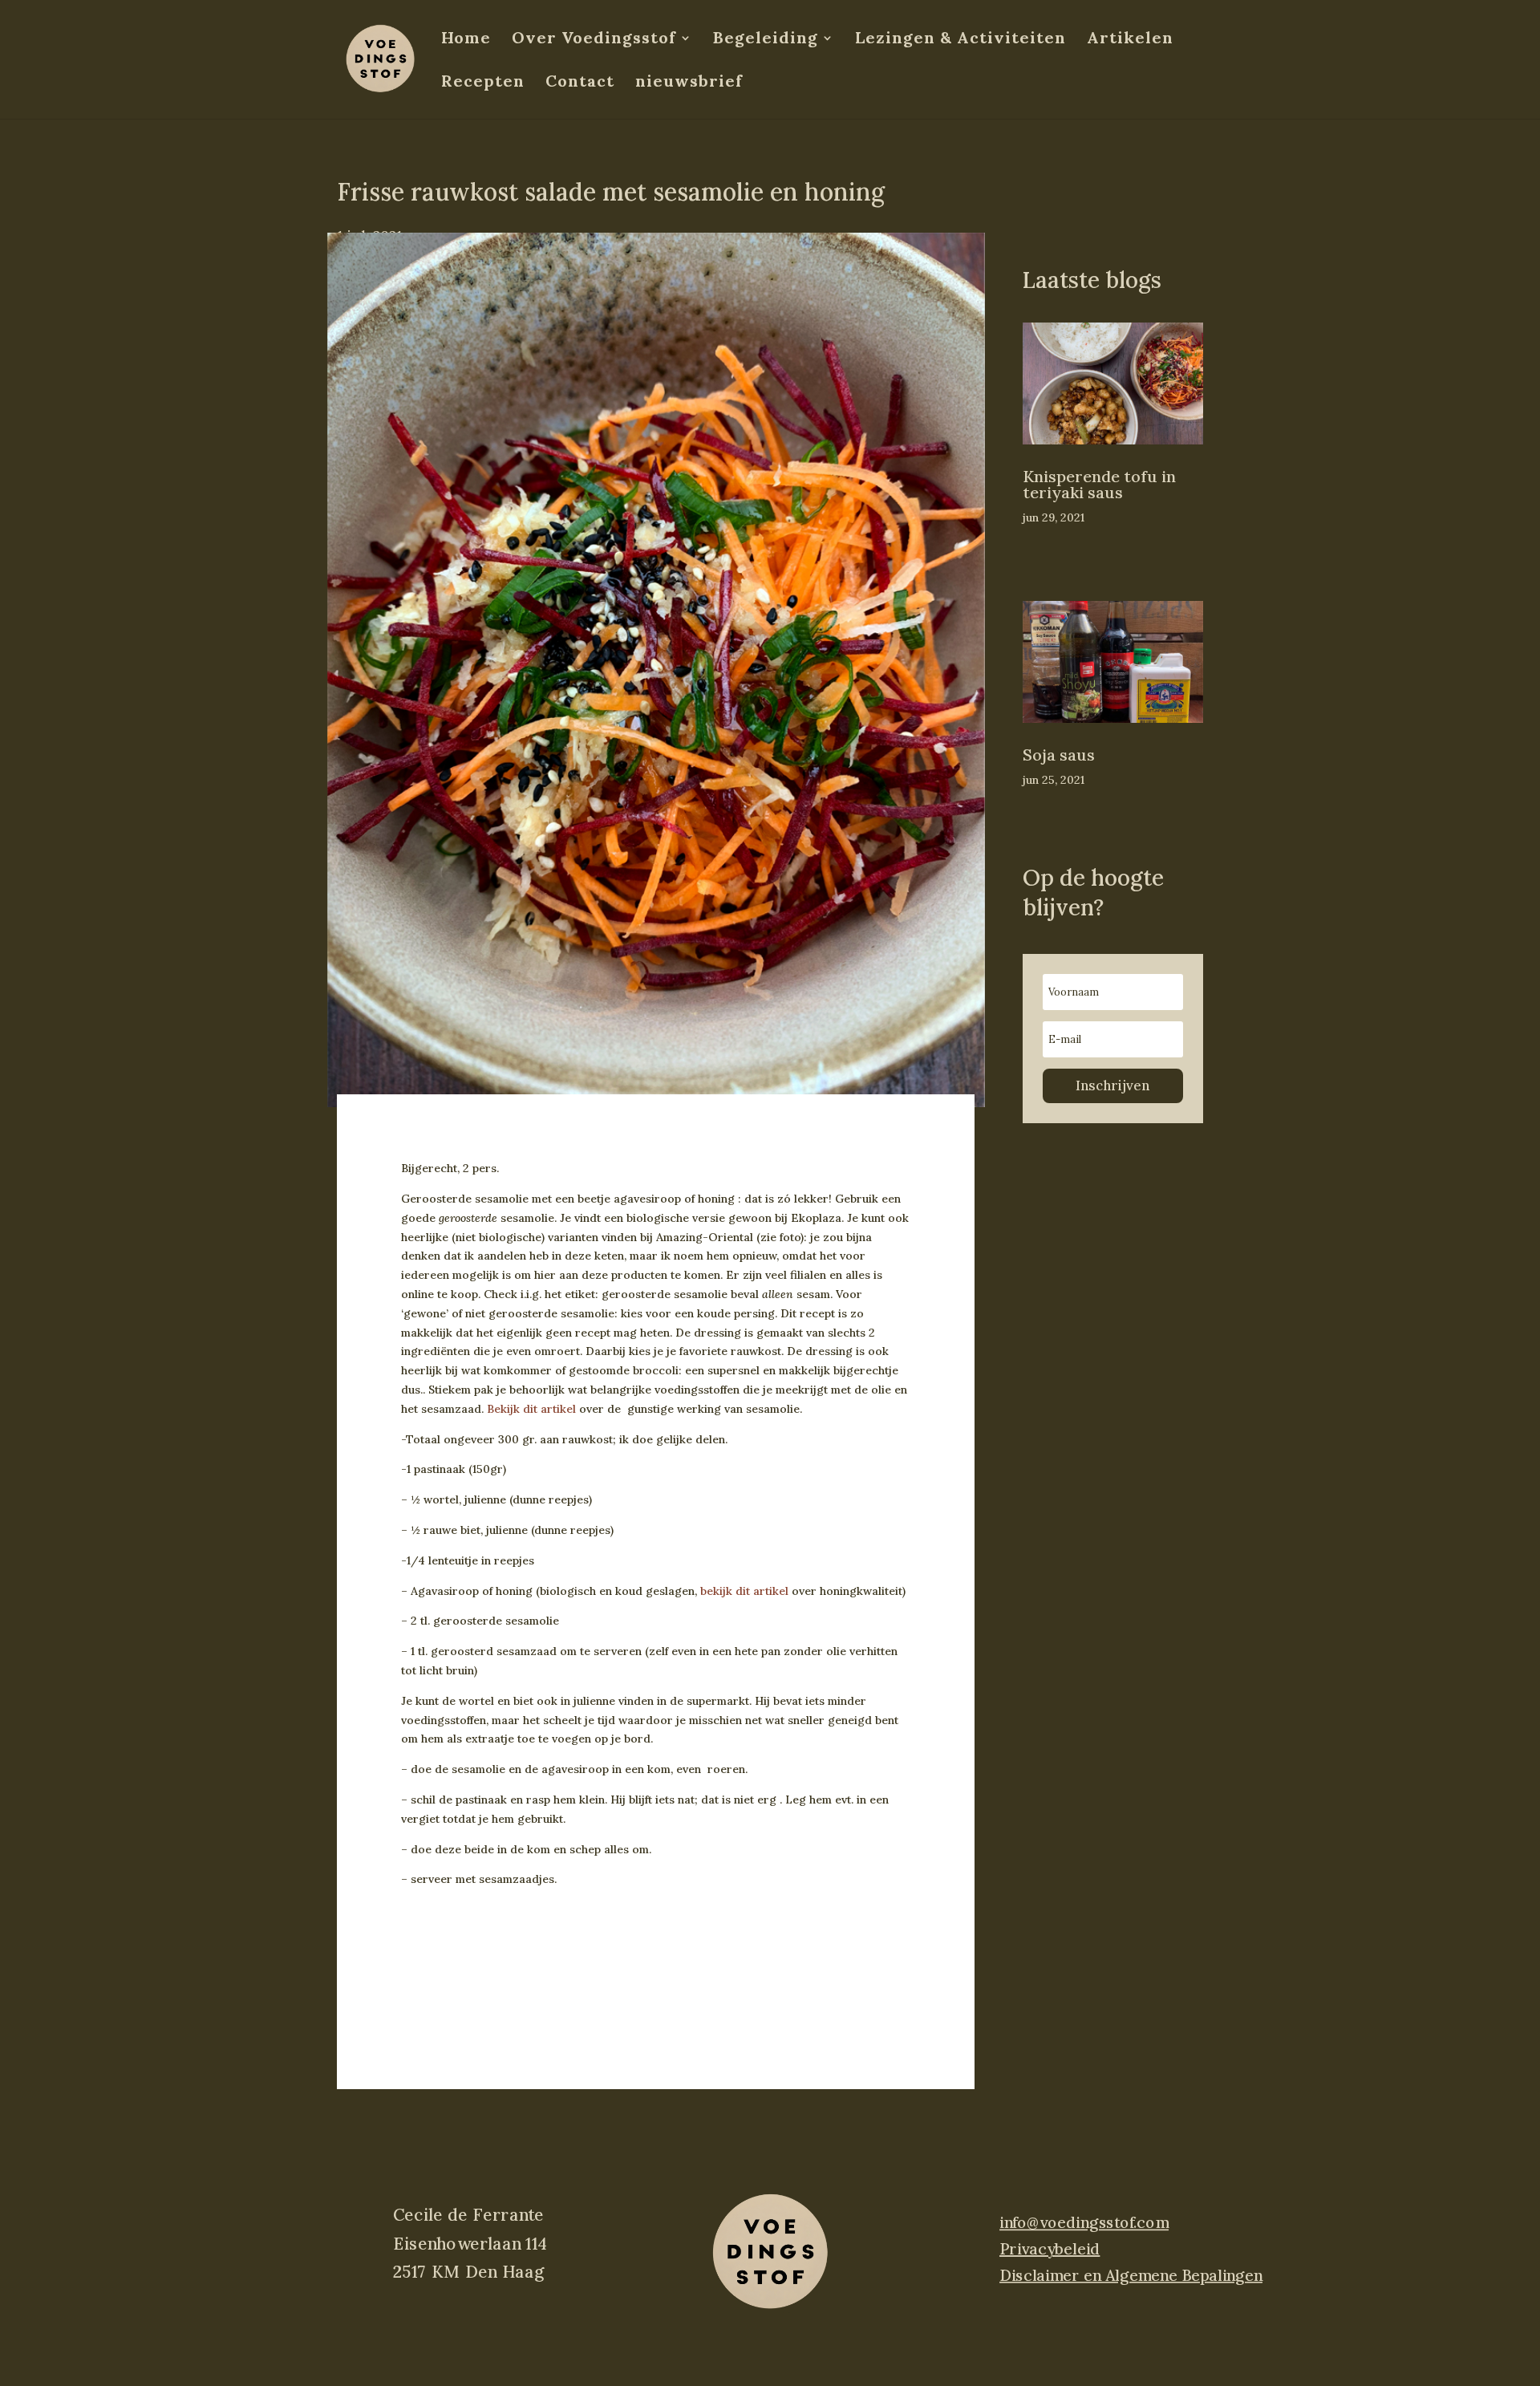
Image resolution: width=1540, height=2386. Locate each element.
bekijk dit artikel (744, 1591)
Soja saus (1059, 755)
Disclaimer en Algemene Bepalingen (1131, 2274)
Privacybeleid (1050, 2249)
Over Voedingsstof (594, 40)
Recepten (483, 83)
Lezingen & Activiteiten (960, 40)
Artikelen (1130, 40)
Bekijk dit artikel (531, 1409)
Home (466, 40)
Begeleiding (766, 40)
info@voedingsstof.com (1084, 2223)
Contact (580, 83)
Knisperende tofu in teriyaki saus (1099, 484)
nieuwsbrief (689, 83)
